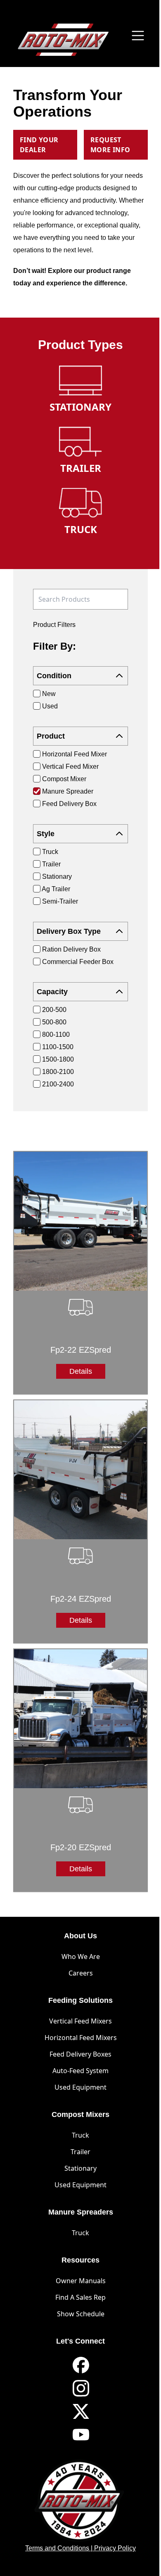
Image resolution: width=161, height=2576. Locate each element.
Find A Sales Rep (80, 2297)
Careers (81, 1973)
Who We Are (81, 1957)
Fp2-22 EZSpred (81, 1350)
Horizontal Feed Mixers (81, 2038)
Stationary (80, 2168)
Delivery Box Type (69, 931)
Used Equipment (80, 2087)
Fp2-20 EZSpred (81, 1847)
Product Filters (54, 625)
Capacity (52, 992)
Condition (54, 676)
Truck (80, 2135)
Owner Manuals (81, 2281)
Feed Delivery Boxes (80, 2054)
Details (81, 1371)
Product (51, 736)
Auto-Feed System (80, 2071)
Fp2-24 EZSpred (81, 1599)
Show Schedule (81, 2314)
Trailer (80, 2152)
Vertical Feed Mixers (80, 2021)
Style (46, 834)
